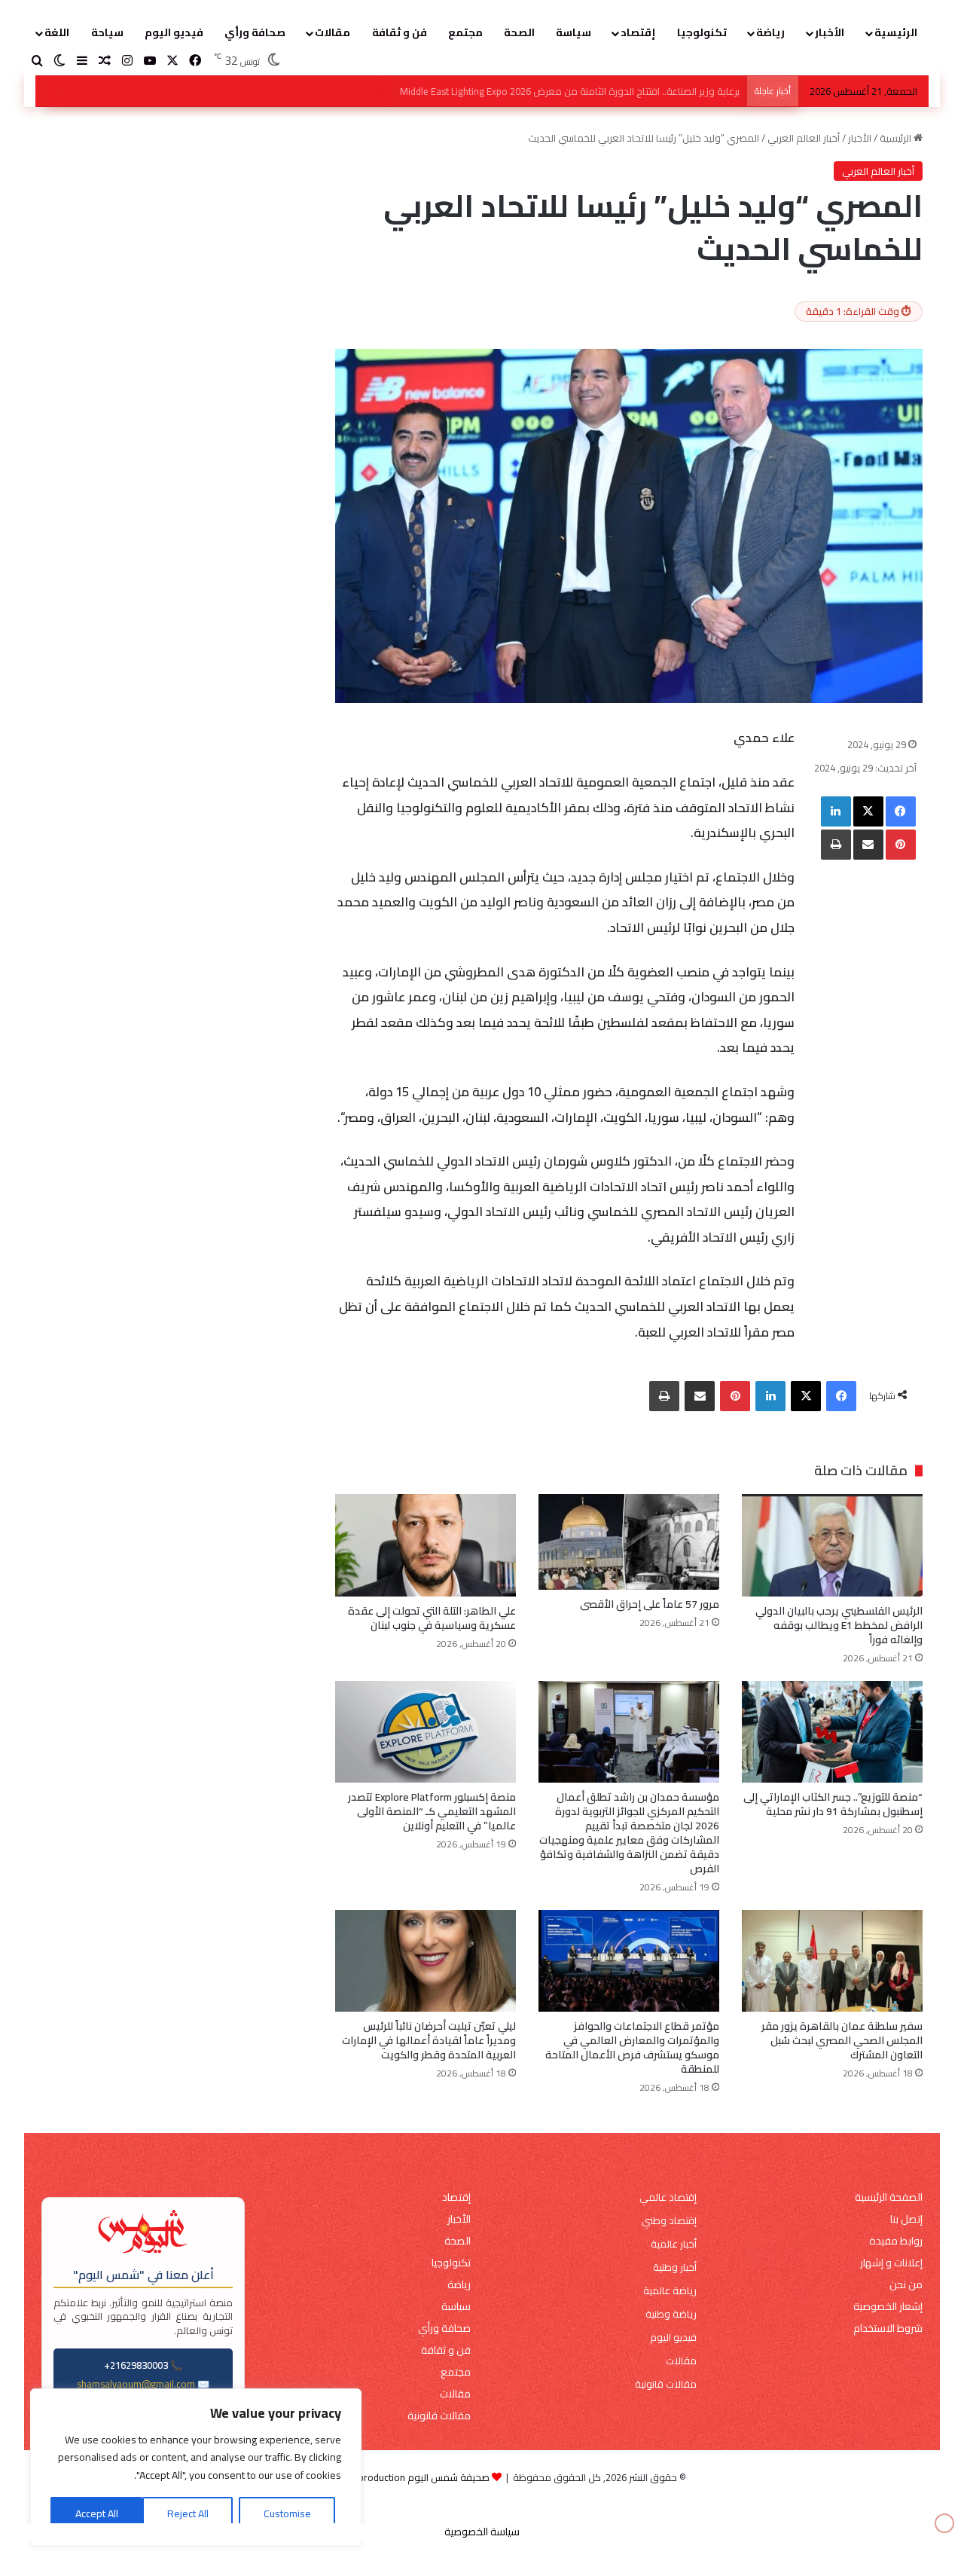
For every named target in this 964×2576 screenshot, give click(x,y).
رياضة (770, 32)
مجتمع (465, 32)
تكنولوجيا (702, 32)
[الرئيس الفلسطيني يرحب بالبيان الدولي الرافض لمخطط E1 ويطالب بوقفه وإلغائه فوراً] (832, 1545)
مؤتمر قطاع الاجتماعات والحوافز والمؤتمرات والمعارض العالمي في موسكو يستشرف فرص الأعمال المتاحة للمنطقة (632, 2047)
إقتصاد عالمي (668, 2197)
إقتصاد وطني (669, 2221)
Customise (287, 2513)
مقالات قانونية (666, 2384)
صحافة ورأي (255, 32)
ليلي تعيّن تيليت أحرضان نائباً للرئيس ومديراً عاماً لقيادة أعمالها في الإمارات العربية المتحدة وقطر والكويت (429, 2040)
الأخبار (830, 32)
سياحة (107, 32)
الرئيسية (896, 32)
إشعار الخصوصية (888, 2307)
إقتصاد (638, 32)
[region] (196, 2467)
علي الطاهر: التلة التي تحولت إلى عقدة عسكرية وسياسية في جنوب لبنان (432, 1618)
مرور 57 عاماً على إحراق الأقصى (650, 1604)
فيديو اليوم (174, 32)
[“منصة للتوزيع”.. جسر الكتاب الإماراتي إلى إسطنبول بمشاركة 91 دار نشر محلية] (832, 1732)
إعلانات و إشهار (891, 2263)
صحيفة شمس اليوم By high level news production (384, 2477)
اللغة (57, 32)
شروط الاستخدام (888, 2328)
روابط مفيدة (896, 2241)
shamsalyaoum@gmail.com (136, 2384)
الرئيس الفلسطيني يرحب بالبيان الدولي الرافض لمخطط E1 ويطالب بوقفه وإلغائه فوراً (569, 91)
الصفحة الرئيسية (889, 2197)
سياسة (574, 32)
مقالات (333, 32)
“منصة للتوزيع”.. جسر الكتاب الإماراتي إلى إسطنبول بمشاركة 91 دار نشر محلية (833, 1804)
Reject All (188, 2513)
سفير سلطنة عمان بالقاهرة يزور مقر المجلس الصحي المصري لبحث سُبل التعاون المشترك (842, 2040)
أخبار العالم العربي (804, 138)
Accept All (97, 2513)
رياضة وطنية (671, 2314)
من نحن (906, 2285)
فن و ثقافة (400, 32)
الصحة (519, 32)
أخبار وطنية (675, 2267)
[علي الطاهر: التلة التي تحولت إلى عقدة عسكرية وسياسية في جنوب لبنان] (426, 1545)
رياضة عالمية (670, 2291)
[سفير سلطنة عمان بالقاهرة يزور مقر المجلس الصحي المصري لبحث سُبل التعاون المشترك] (832, 1961)
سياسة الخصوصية (482, 2532)
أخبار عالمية (674, 2244)
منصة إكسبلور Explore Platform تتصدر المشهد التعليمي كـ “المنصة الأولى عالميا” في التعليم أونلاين (432, 1811)
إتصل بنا (906, 2219)
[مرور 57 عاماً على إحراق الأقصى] (629, 1542)
